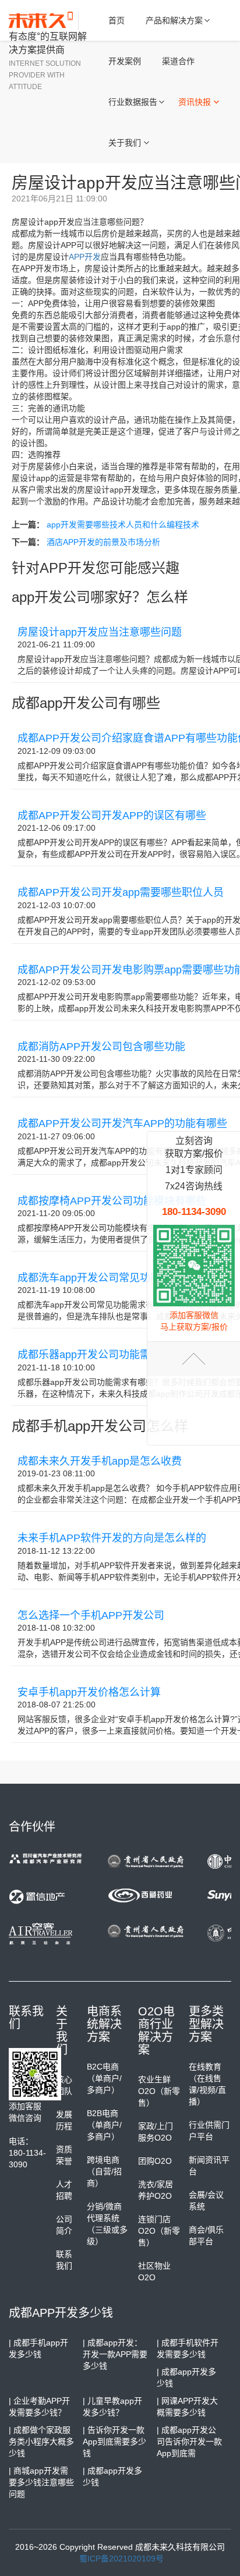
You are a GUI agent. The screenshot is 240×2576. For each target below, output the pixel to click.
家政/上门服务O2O (156, 2132)
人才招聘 (64, 2190)
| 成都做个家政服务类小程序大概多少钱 (41, 2442)
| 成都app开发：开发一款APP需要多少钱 (115, 2354)
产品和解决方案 (174, 20)
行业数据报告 (133, 102)
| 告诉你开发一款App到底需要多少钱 (114, 2442)
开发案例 (125, 61)
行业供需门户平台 (209, 2131)
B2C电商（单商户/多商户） (104, 2078)
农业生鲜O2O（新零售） (159, 2091)
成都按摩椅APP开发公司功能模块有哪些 (112, 1201)
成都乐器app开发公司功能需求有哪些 (105, 1355)
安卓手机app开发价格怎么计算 (89, 1692)
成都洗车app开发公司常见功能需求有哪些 (115, 1278)
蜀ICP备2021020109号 (121, 2559)
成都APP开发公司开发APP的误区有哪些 (112, 816)
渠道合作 (178, 61)
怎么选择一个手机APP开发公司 (91, 1615)
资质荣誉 (64, 2155)
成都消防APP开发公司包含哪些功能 (101, 1047)
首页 (117, 20)
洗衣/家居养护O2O (156, 2190)
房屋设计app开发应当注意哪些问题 (100, 632)
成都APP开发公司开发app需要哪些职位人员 (121, 892)
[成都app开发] (44, 21)
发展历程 (64, 2120)
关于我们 (125, 143)
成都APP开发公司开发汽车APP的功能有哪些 (122, 1124)
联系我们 (64, 2260)
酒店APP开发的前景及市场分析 (103, 542)
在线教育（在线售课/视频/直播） (207, 2084)
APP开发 (85, 257)
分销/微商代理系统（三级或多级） (107, 2224)
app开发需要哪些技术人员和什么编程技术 (123, 525)
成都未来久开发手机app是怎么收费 (100, 1461)
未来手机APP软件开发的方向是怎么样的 (112, 1538)
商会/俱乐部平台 (206, 2235)
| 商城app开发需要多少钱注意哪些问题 (41, 2482)
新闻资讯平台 (209, 2166)
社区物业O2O (154, 2272)
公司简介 (64, 2225)
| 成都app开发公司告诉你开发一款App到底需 (189, 2442)
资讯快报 (195, 102)
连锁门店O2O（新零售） (159, 2231)
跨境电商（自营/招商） (104, 2171)
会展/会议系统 (206, 2201)
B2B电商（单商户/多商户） (104, 2125)
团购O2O (155, 2161)
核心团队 (64, 2085)
